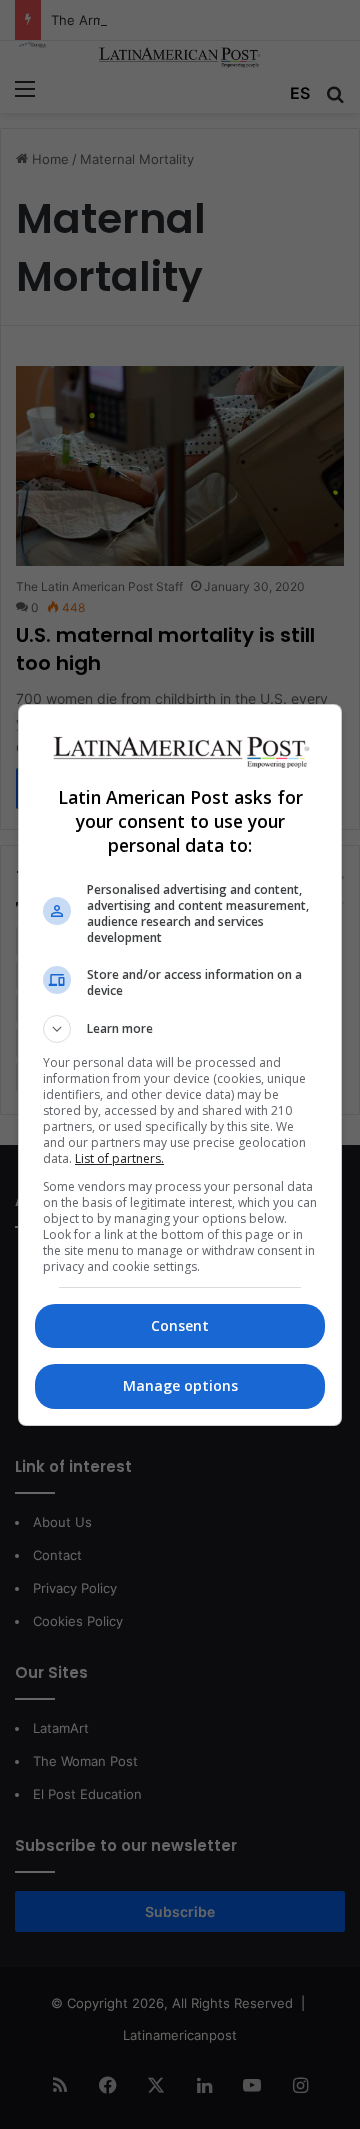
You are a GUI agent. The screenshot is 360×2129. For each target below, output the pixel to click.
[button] (180, 1029)
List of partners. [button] (119, 1158)
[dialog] (180, 1065)
